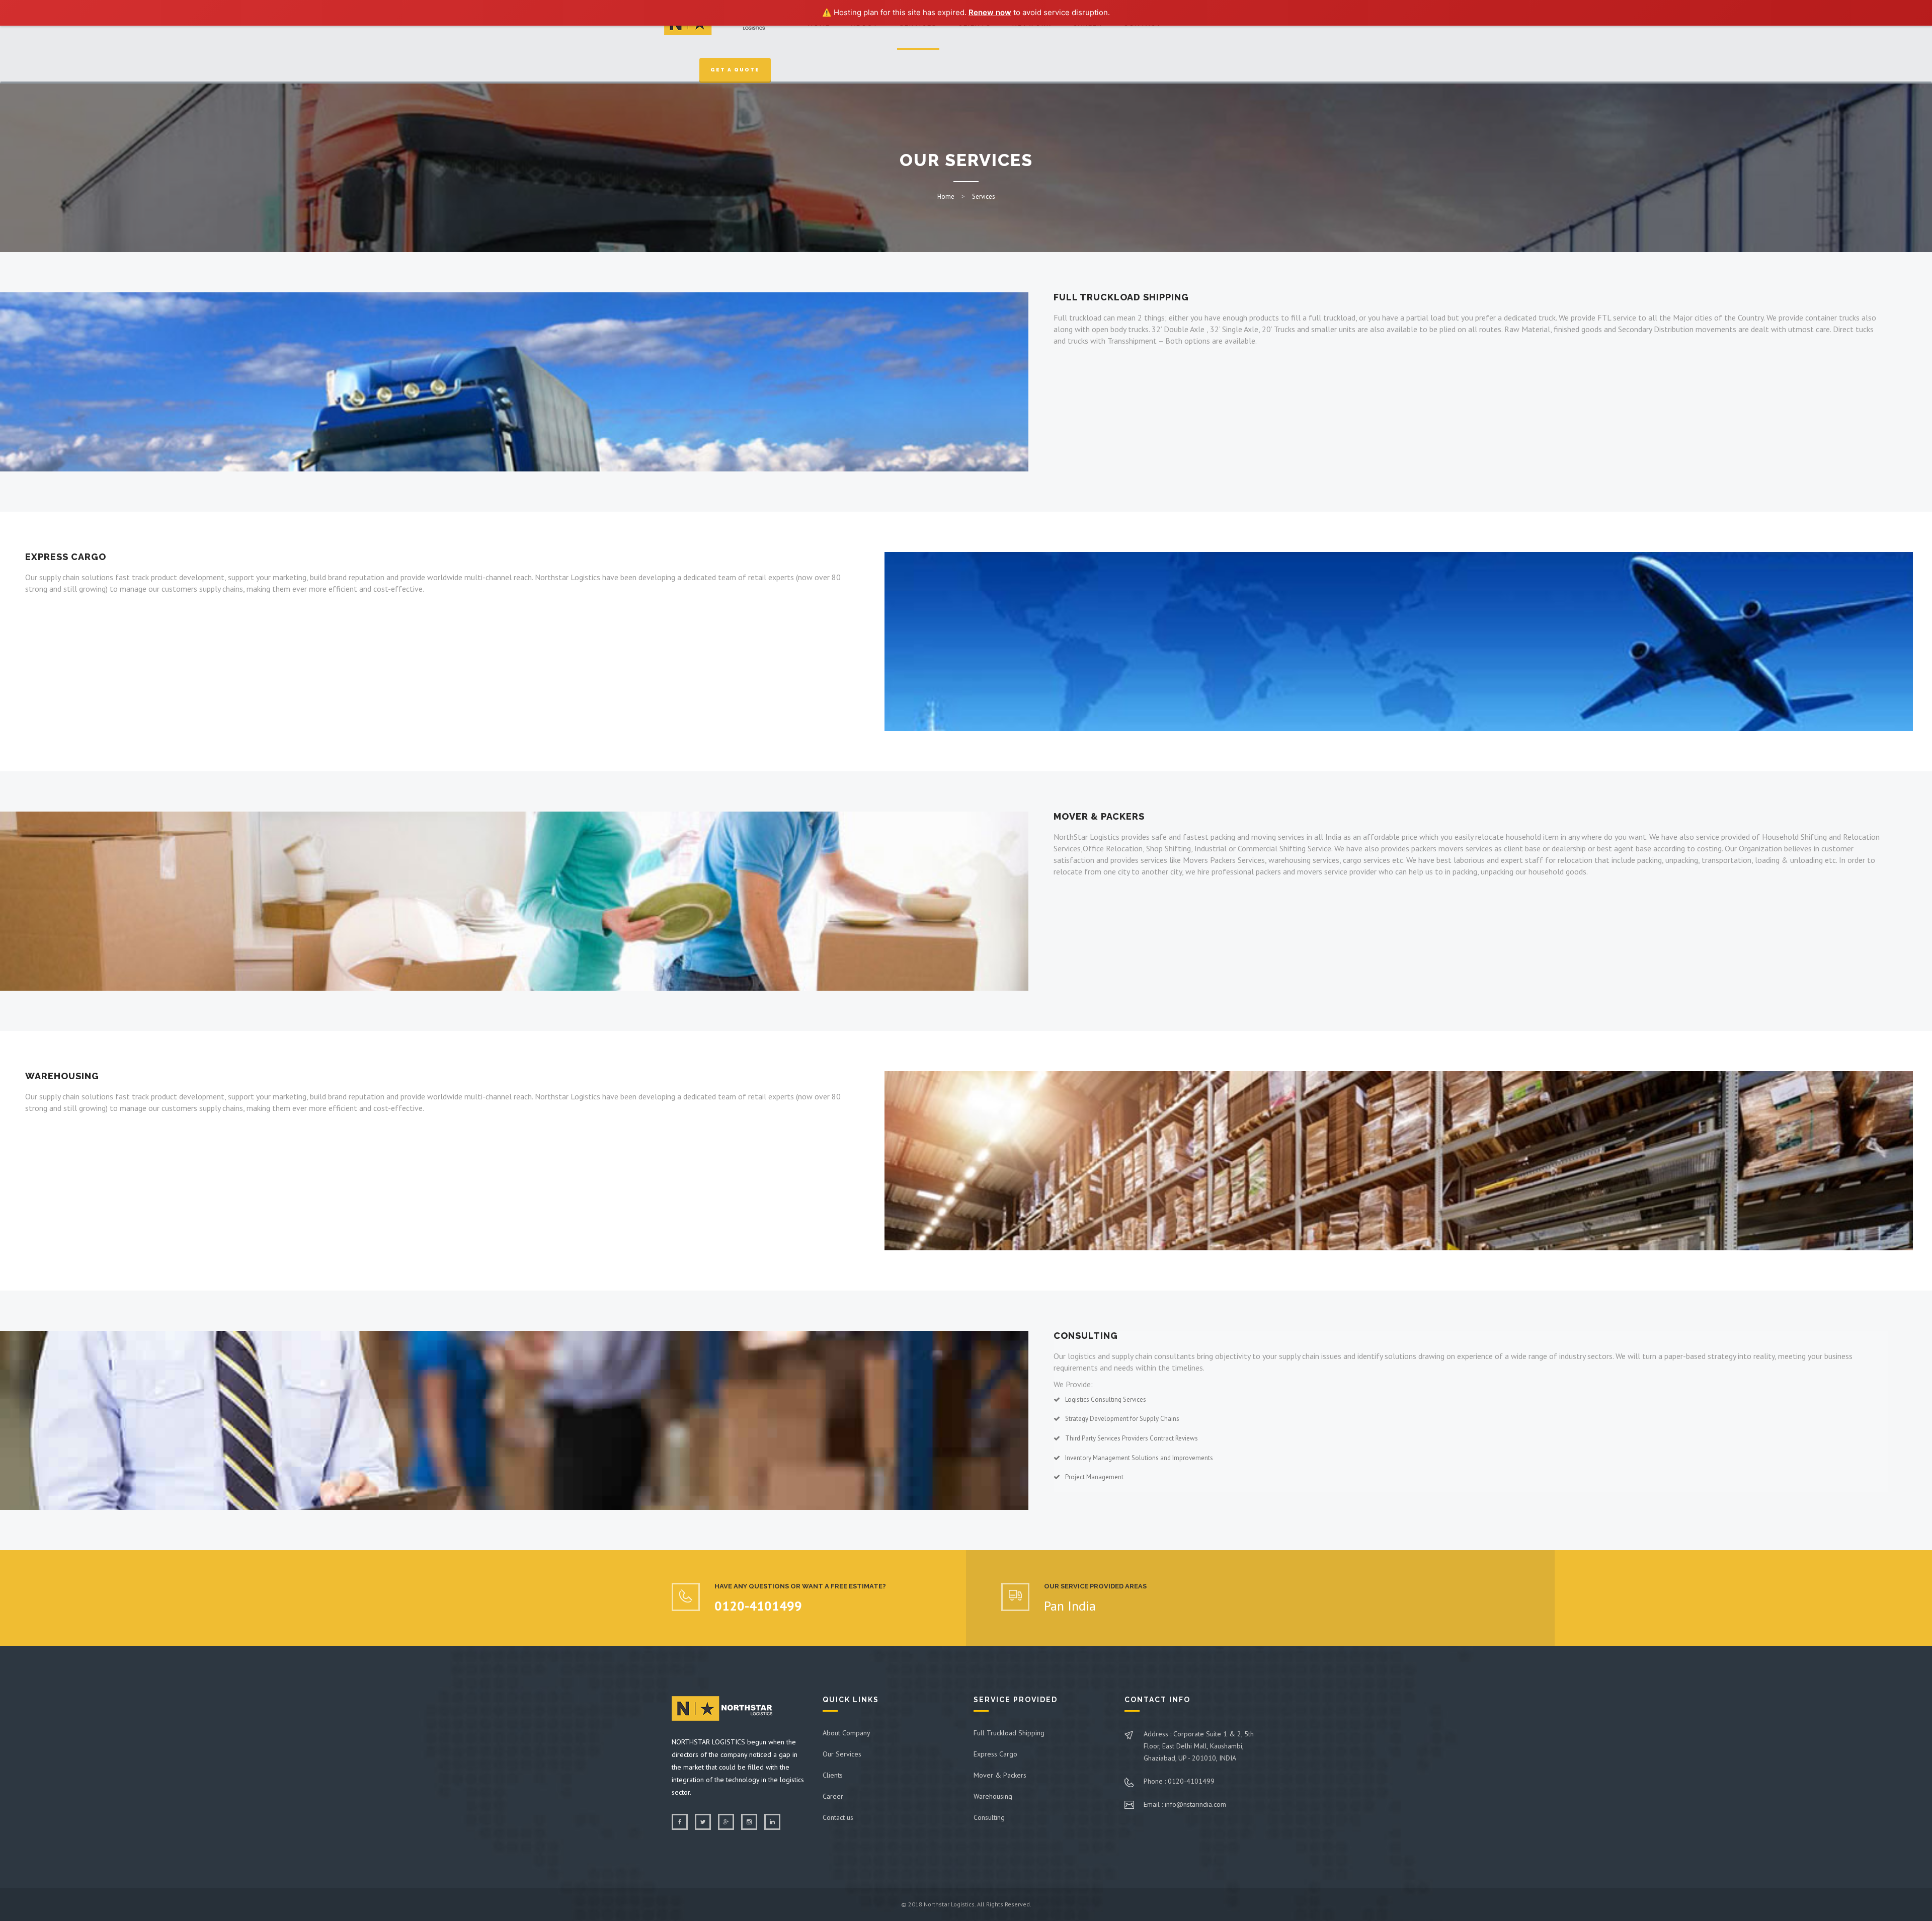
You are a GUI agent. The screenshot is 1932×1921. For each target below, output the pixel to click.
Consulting (989, 1817)
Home (946, 196)
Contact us (838, 1817)
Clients (833, 1775)
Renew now (990, 12)
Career (833, 1796)
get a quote (735, 70)
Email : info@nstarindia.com (1185, 1804)
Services (984, 196)
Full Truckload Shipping (1009, 1733)
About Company (847, 1733)
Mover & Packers (1000, 1775)
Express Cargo (995, 1754)
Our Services (842, 1754)
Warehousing (993, 1796)
